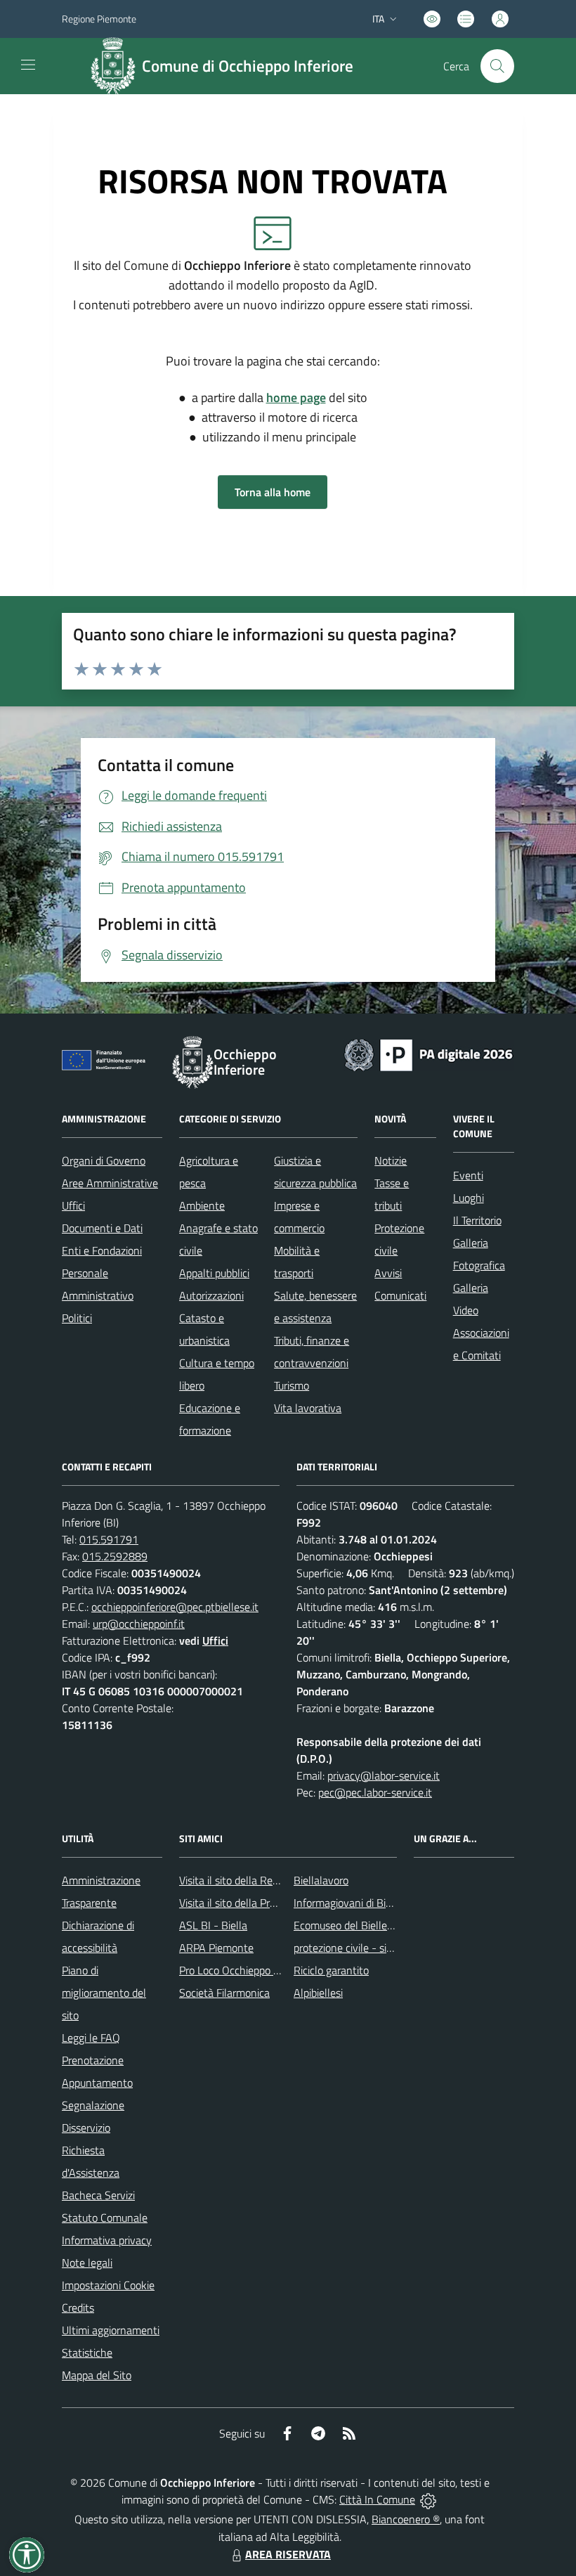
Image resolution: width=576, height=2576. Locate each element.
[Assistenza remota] (428, 2499)
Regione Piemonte (99, 19)
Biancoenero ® (406, 2519)
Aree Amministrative (110, 1183)
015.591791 (109, 1539)
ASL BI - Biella (213, 1925)
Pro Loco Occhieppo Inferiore (246, 1970)
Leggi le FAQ (91, 2038)
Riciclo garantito (331, 1970)
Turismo (292, 1385)
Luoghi (469, 1198)
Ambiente (202, 1205)
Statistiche (87, 2352)
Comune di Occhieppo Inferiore (248, 66)
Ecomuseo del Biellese (346, 1925)
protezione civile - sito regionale (368, 1948)
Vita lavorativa (308, 1408)
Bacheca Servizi (98, 2195)
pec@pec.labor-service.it (375, 1792)
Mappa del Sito (97, 2375)
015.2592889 (115, 1556)
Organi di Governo (104, 1160)
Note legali (87, 2263)
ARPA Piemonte (216, 1948)
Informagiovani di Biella (348, 1903)
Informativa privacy (107, 2240)
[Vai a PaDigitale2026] (428, 1054)
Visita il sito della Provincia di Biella (260, 1903)
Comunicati (400, 1295)
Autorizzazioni (211, 1295)
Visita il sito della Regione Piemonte (262, 1880)
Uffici (73, 1205)
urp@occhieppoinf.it (139, 1624)
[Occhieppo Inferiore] (113, 66)
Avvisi (388, 1273)
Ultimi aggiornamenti (111, 2330)
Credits (78, 2308)
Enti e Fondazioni (102, 1250)
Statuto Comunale (105, 2218)
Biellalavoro (321, 1880)
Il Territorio (477, 1220)
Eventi (468, 1175)
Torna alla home (273, 492)
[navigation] (28, 65)
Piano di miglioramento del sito (104, 1993)
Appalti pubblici (214, 1273)
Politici (77, 1318)
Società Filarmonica (224, 1993)
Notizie (391, 1160)
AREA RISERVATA (288, 2554)
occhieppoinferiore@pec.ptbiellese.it (175, 1607)
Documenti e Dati (102, 1228)
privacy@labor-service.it (384, 1775)
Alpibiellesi (318, 1993)
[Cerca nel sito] (497, 66)
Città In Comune (377, 2499)
